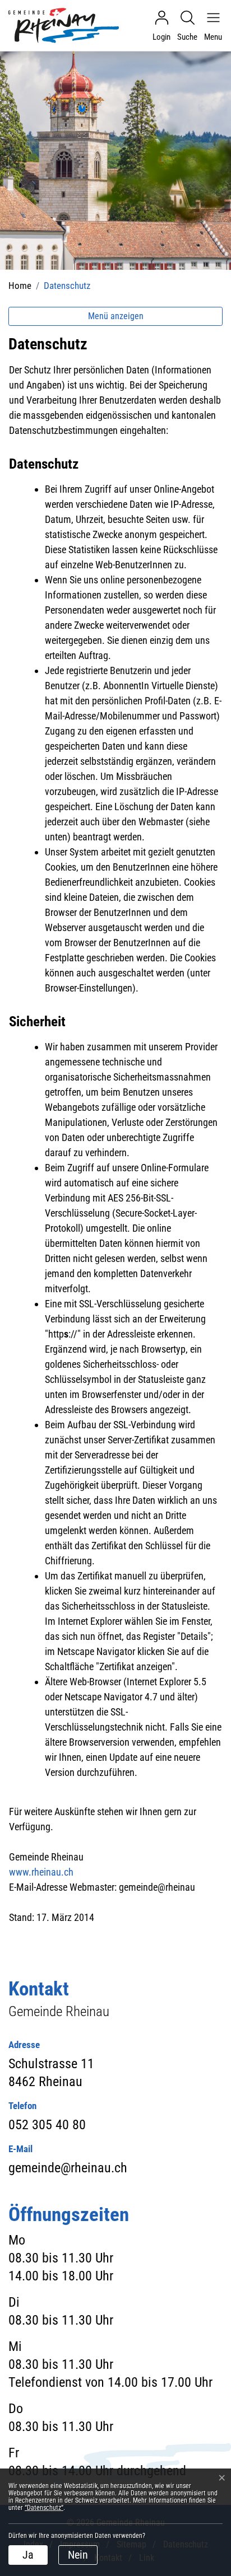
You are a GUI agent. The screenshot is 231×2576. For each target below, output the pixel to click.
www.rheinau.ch (41, 1872)
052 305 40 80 (47, 2125)
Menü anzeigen (116, 316)
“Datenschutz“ (44, 2508)
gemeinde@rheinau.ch (68, 2168)
